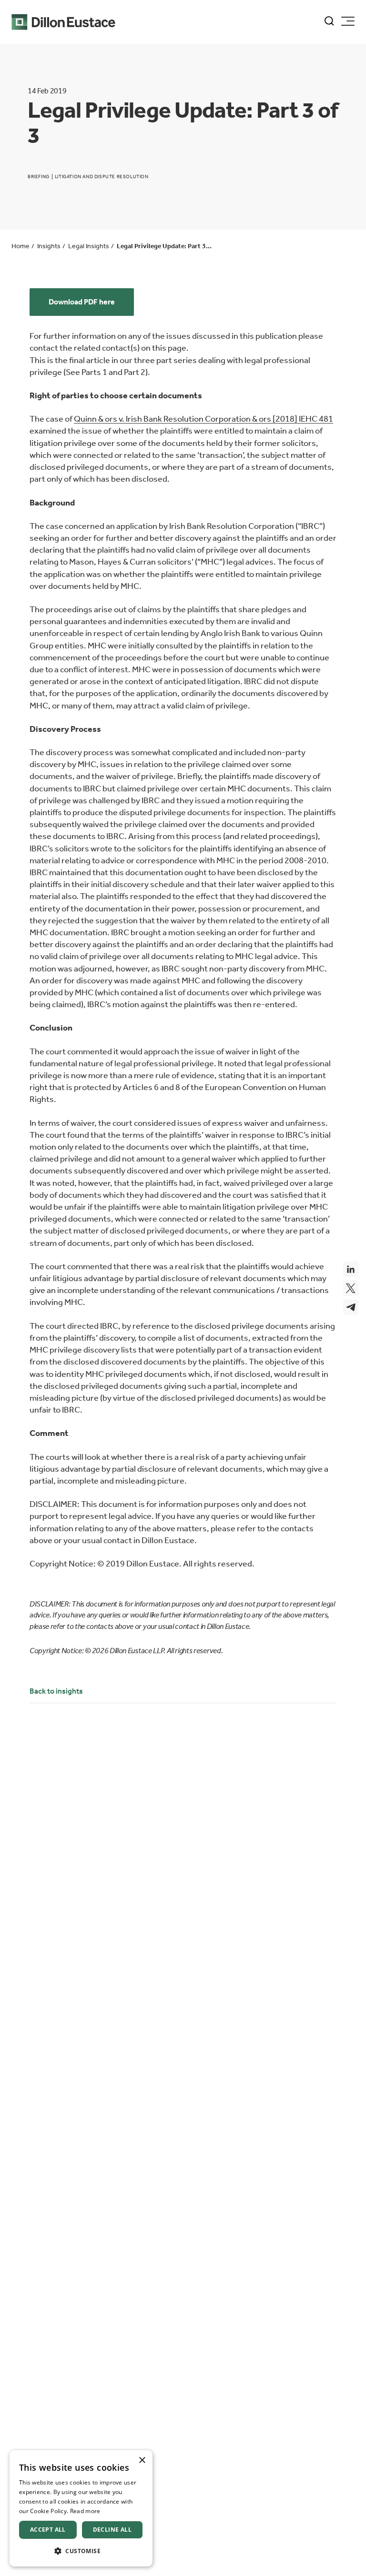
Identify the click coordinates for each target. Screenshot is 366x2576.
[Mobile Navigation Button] (348, 21)
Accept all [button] (48, 2530)
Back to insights (56, 1691)
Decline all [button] (112, 2530)
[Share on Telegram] (351, 1307)
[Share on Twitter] (351, 1288)
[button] (81, 2551)
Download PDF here (82, 302)
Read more (85, 2511)
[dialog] (81, 2508)
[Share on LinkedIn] (351, 1269)
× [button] (142, 2460)
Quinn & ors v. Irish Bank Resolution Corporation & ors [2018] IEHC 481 (203, 419)
